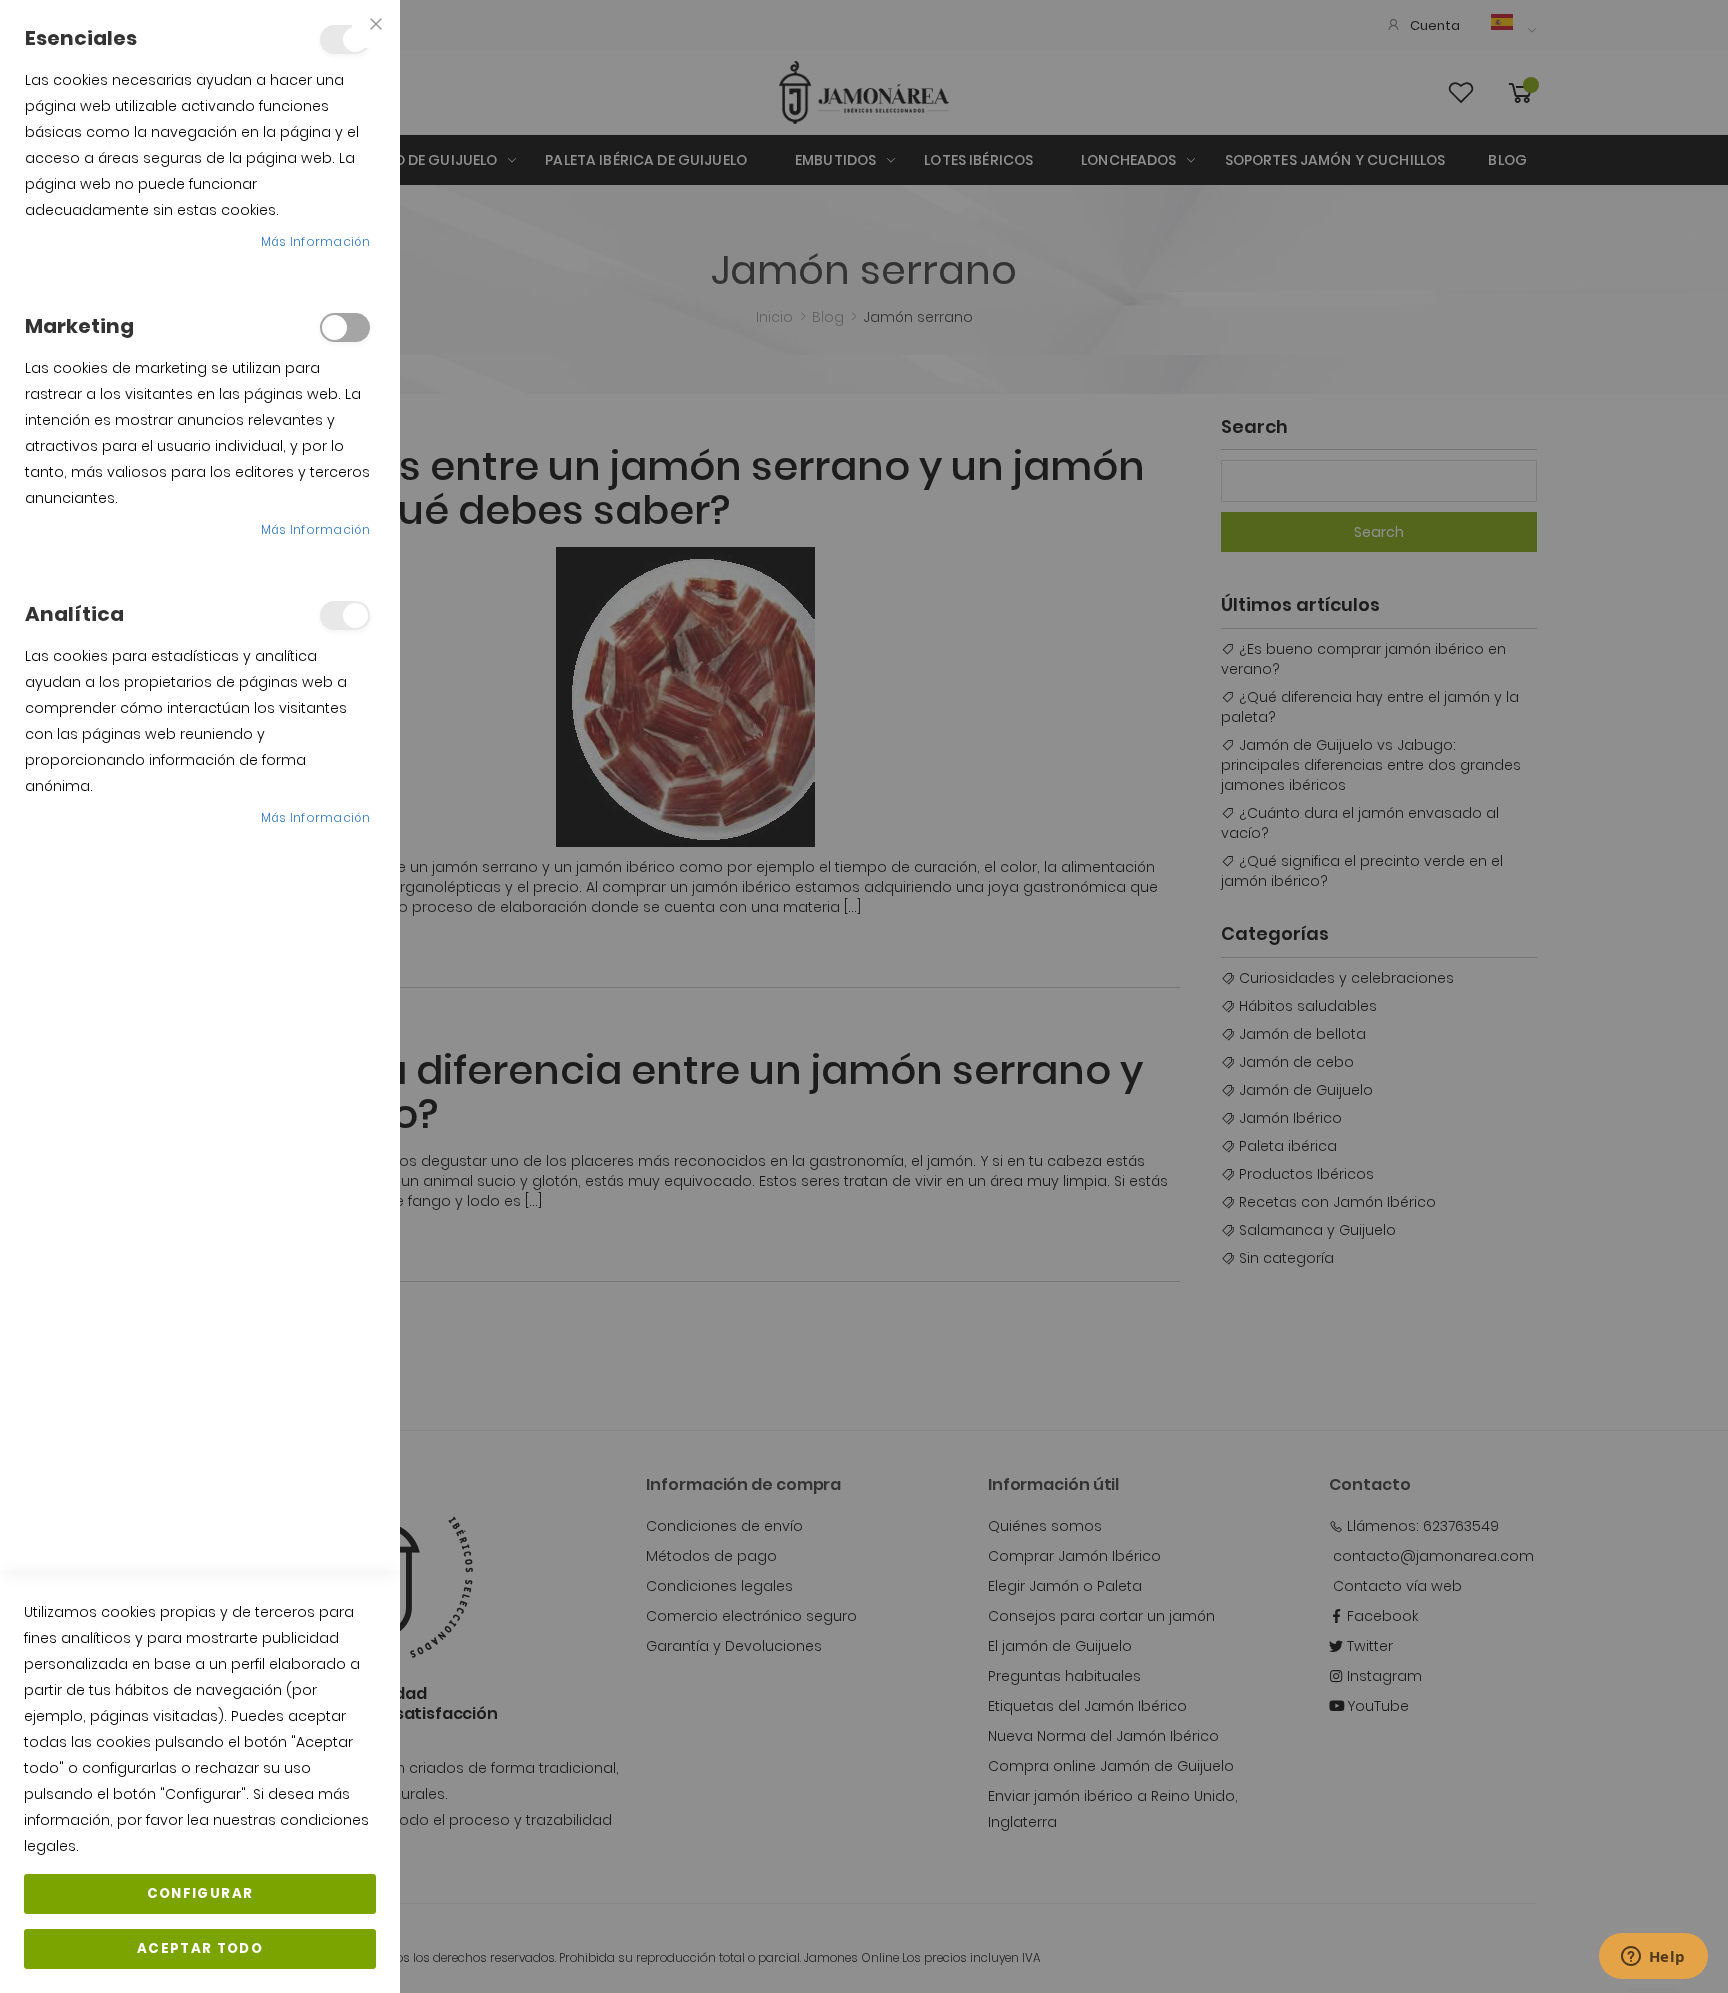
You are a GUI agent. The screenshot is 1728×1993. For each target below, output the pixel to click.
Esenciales (345, 39)
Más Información (316, 241)
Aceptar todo (200, 1948)
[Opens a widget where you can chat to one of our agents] (1653, 1958)
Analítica (345, 615)
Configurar (200, 1893)
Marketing (345, 327)
